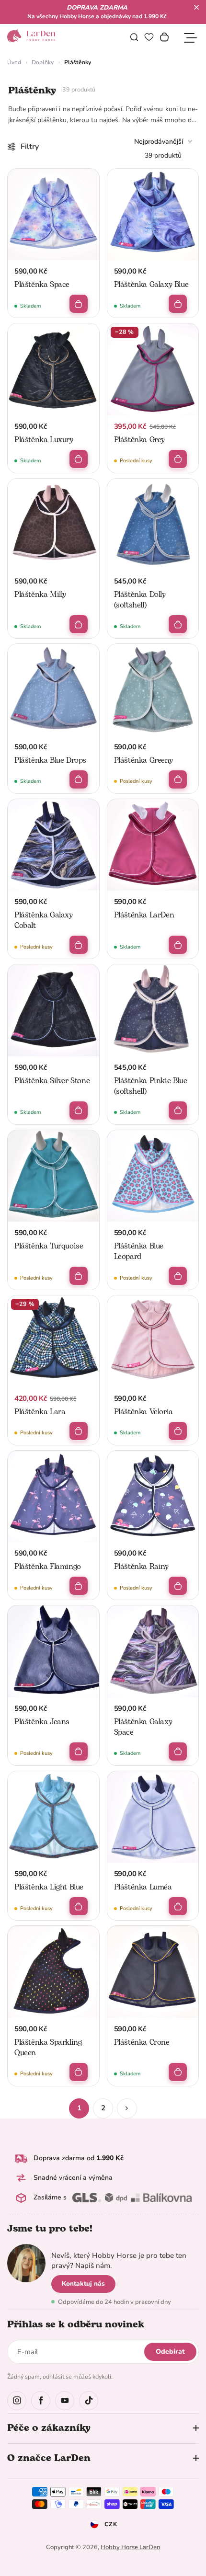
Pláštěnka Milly (40, 595)
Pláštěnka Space (42, 285)
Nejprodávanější (159, 142)
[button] (196, 7)
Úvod (14, 62)
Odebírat (170, 2352)
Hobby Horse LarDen (130, 2547)
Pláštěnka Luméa (143, 1887)
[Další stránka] (127, 2108)
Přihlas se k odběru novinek (76, 2324)
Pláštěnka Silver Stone (52, 1081)
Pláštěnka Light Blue (49, 1887)
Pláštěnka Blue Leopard (139, 1251)
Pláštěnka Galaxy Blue (151, 285)
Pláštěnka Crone (142, 2042)
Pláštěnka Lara (40, 1412)
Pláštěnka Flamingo (48, 1567)
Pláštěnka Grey (139, 440)
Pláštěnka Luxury (44, 440)
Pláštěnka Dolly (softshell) (140, 600)
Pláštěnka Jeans (42, 1722)
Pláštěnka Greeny (143, 760)
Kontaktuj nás (83, 2284)
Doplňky (43, 62)
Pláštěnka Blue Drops (50, 760)
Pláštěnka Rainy (141, 1567)
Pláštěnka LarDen (144, 915)
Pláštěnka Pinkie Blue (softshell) (151, 1086)
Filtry (30, 147)
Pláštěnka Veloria (143, 1412)
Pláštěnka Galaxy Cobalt (44, 920)
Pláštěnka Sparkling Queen (48, 2048)
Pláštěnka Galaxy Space (143, 1727)
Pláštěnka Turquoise (49, 1246)
